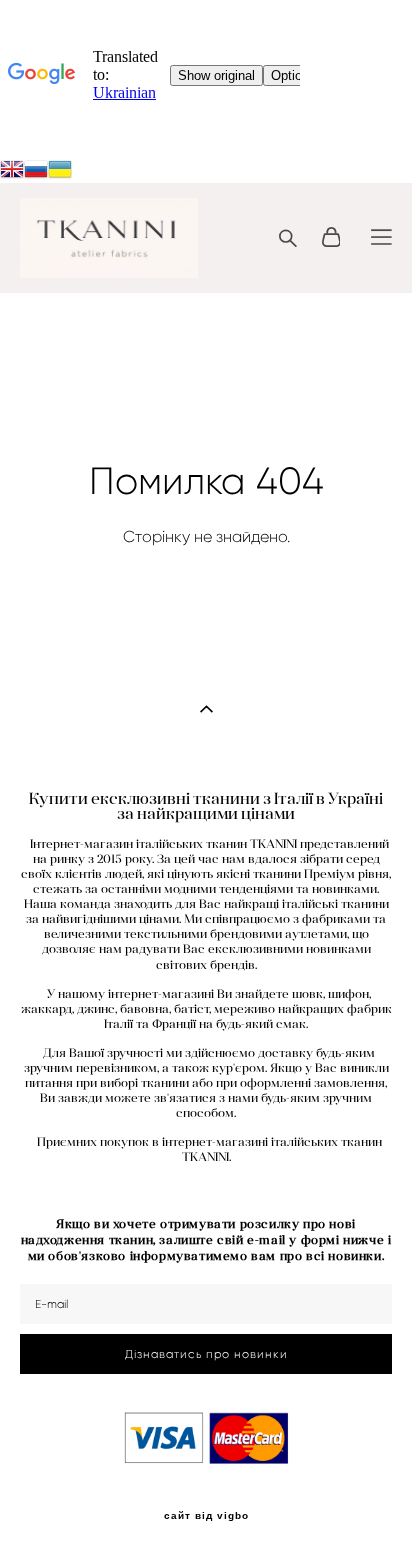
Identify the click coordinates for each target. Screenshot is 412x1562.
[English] (12, 170)
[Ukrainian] (36, 170)
